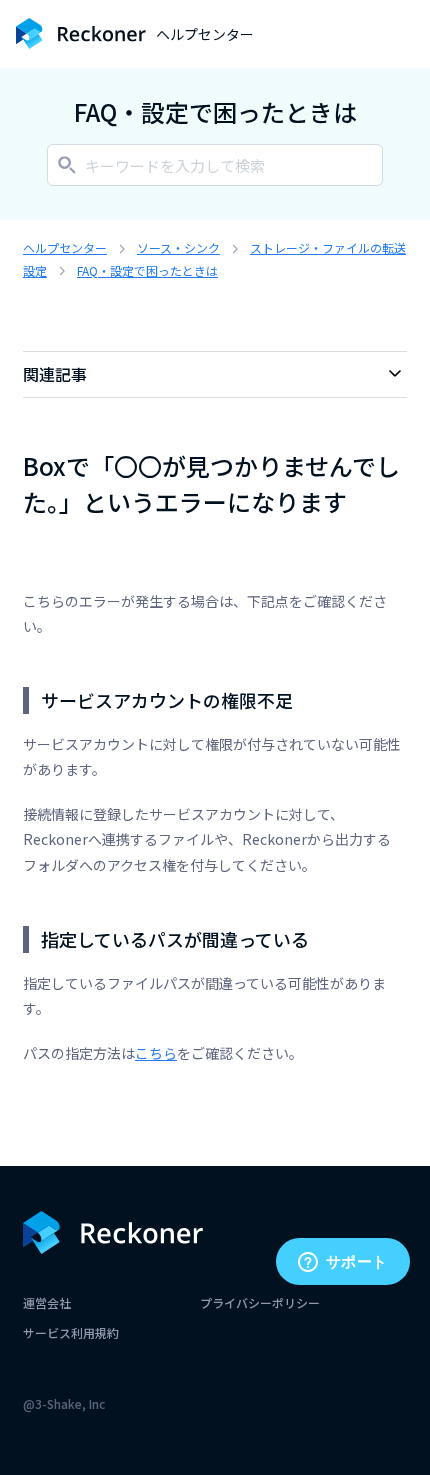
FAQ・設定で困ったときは (147, 270)
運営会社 (47, 1302)
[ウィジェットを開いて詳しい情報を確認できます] (342, 1263)
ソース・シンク (178, 247)
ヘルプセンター (65, 247)
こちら (156, 1053)
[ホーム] (81, 33)
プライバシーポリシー (260, 1302)
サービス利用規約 (71, 1332)
